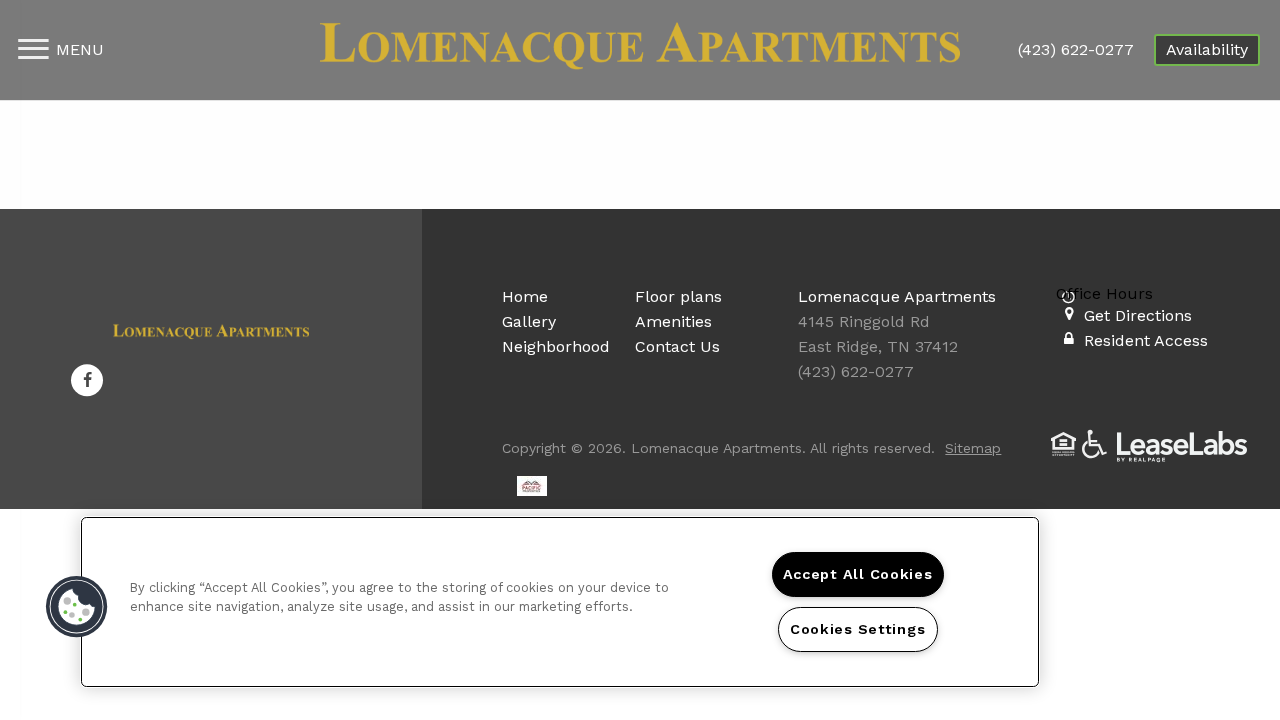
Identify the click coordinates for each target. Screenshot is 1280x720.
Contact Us (677, 346)
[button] (87, 380)
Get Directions (1138, 315)
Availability (1207, 49)
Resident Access (1146, 340)
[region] (560, 602)
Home (525, 296)
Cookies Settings (858, 629)
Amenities (673, 321)
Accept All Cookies (858, 574)
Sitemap (973, 448)
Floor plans (678, 296)
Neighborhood (556, 346)
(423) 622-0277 (1076, 49)
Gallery (529, 321)
